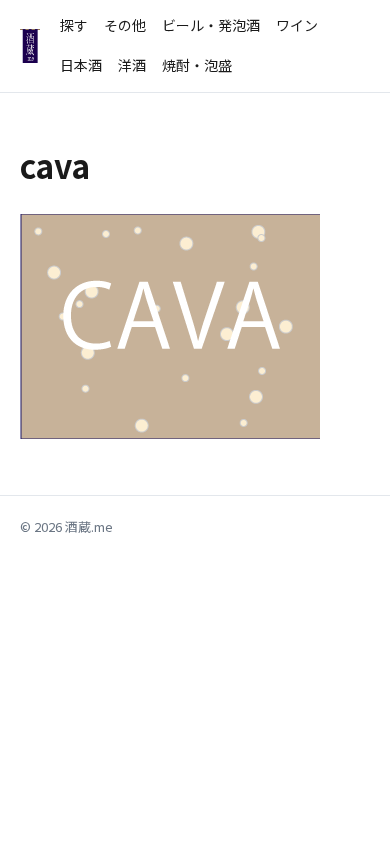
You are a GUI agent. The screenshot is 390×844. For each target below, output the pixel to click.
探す (74, 25)
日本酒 (81, 65)
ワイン (297, 25)
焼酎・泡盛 (197, 65)
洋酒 (132, 65)
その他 (125, 25)
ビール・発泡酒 (211, 25)
